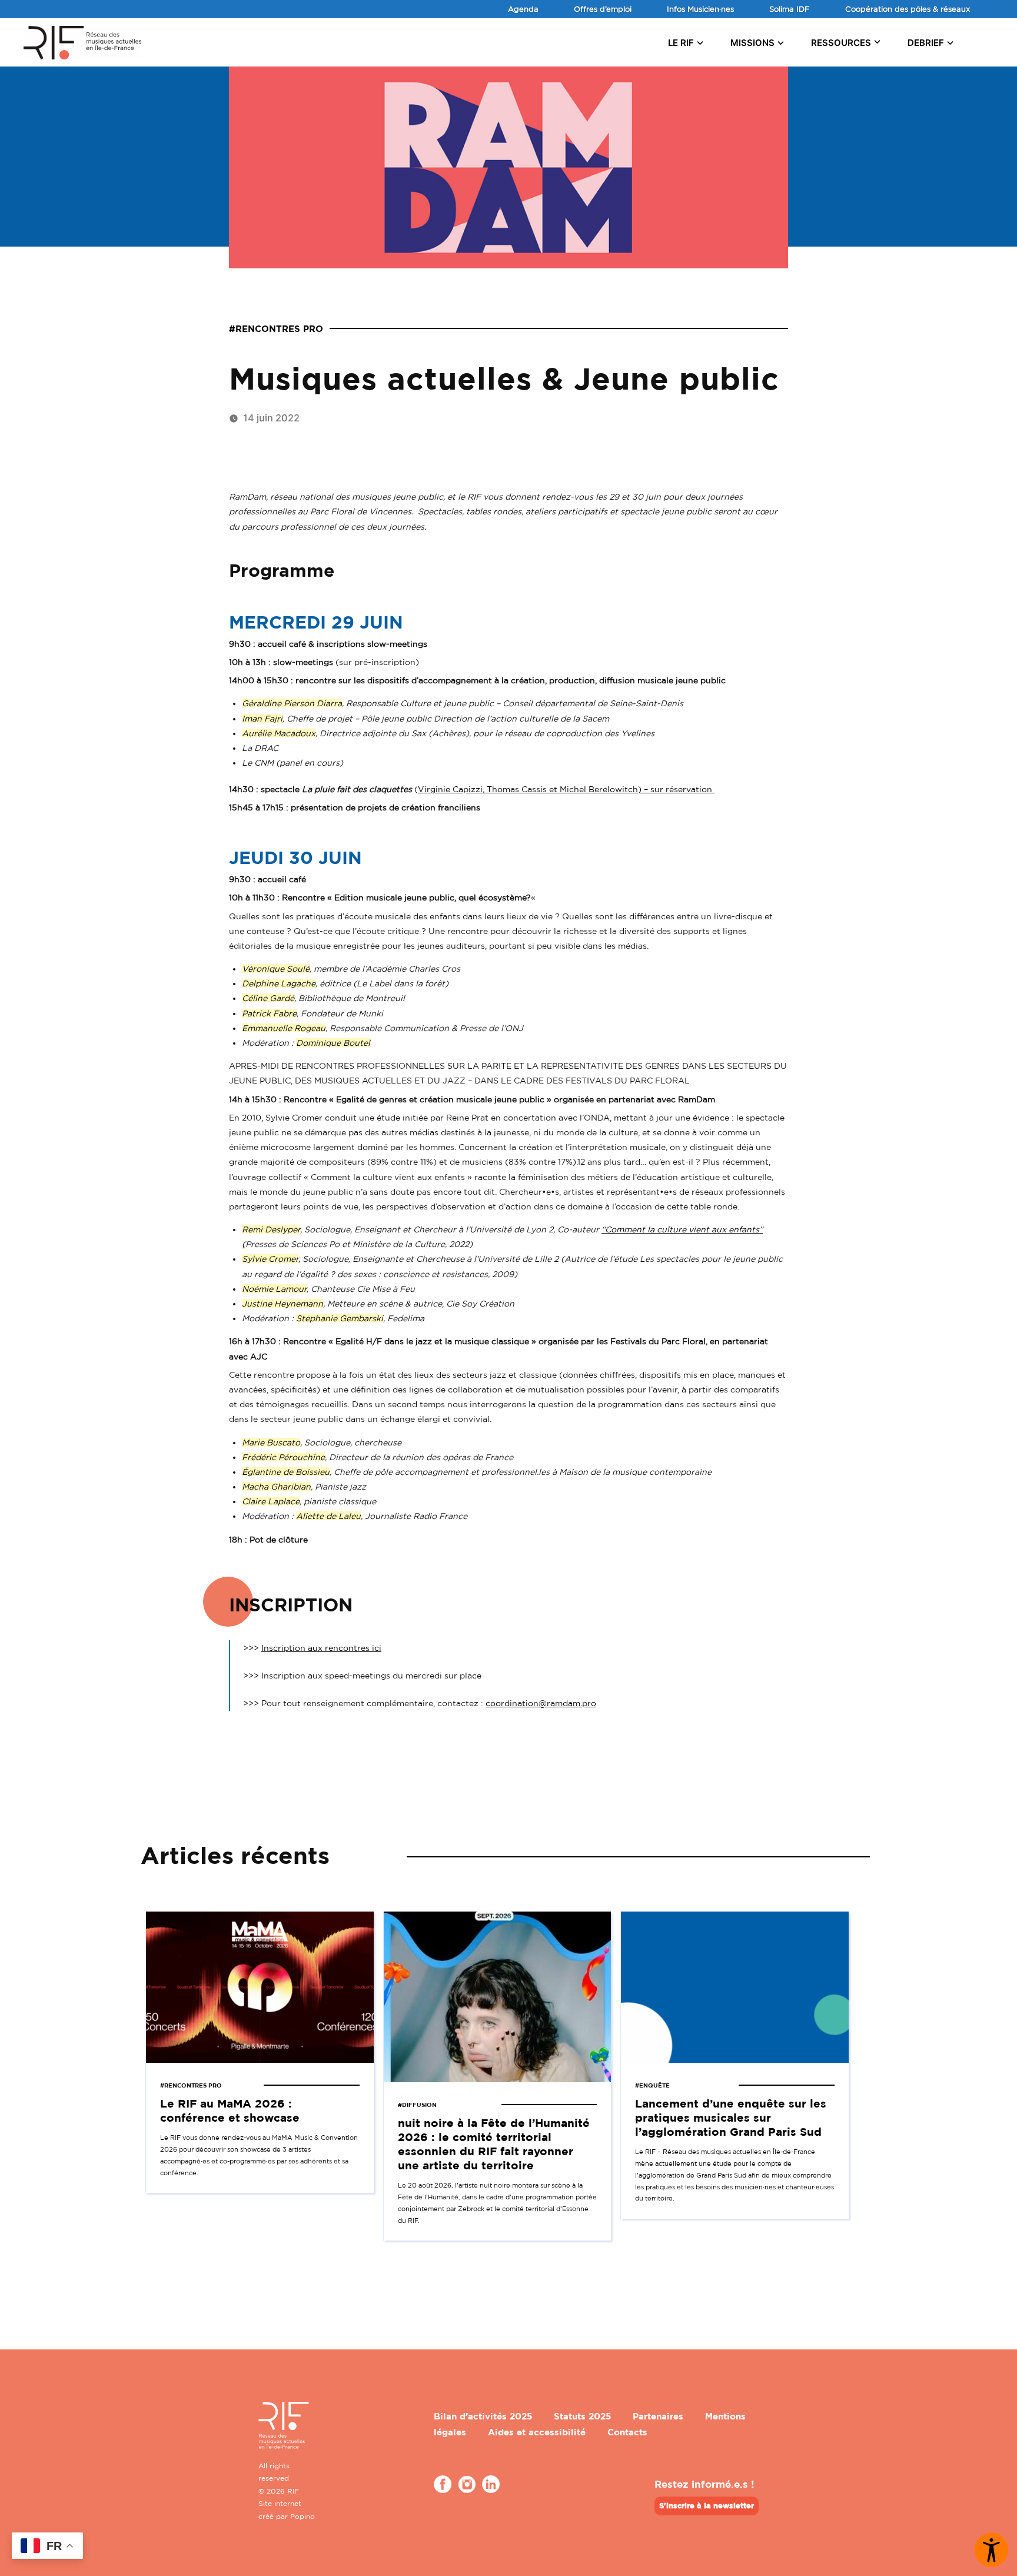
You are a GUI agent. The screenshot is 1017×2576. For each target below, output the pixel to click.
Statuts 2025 (582, 2416)
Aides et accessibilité (537, 2432)
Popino (303, 2516)
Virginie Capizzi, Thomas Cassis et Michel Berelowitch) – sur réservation (566, 789)
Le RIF (681, 43)
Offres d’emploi (603, 9)
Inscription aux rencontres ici (321, 1648)
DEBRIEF (926, 43)
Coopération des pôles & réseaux (908, 9)
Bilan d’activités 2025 (483, 2416)
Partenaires (658, 2416)
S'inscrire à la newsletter (707, 2505)
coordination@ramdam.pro (541, 1703)
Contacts (627, 2432)
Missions (752, 43)
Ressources (841, 43)
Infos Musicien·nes (700, 9)
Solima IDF (790, 9)
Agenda (523, 9)
